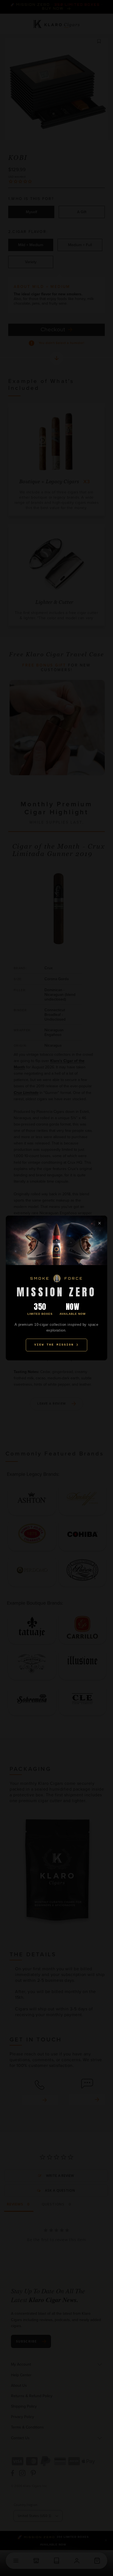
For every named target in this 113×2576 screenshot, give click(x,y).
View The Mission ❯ (56, 1345)
